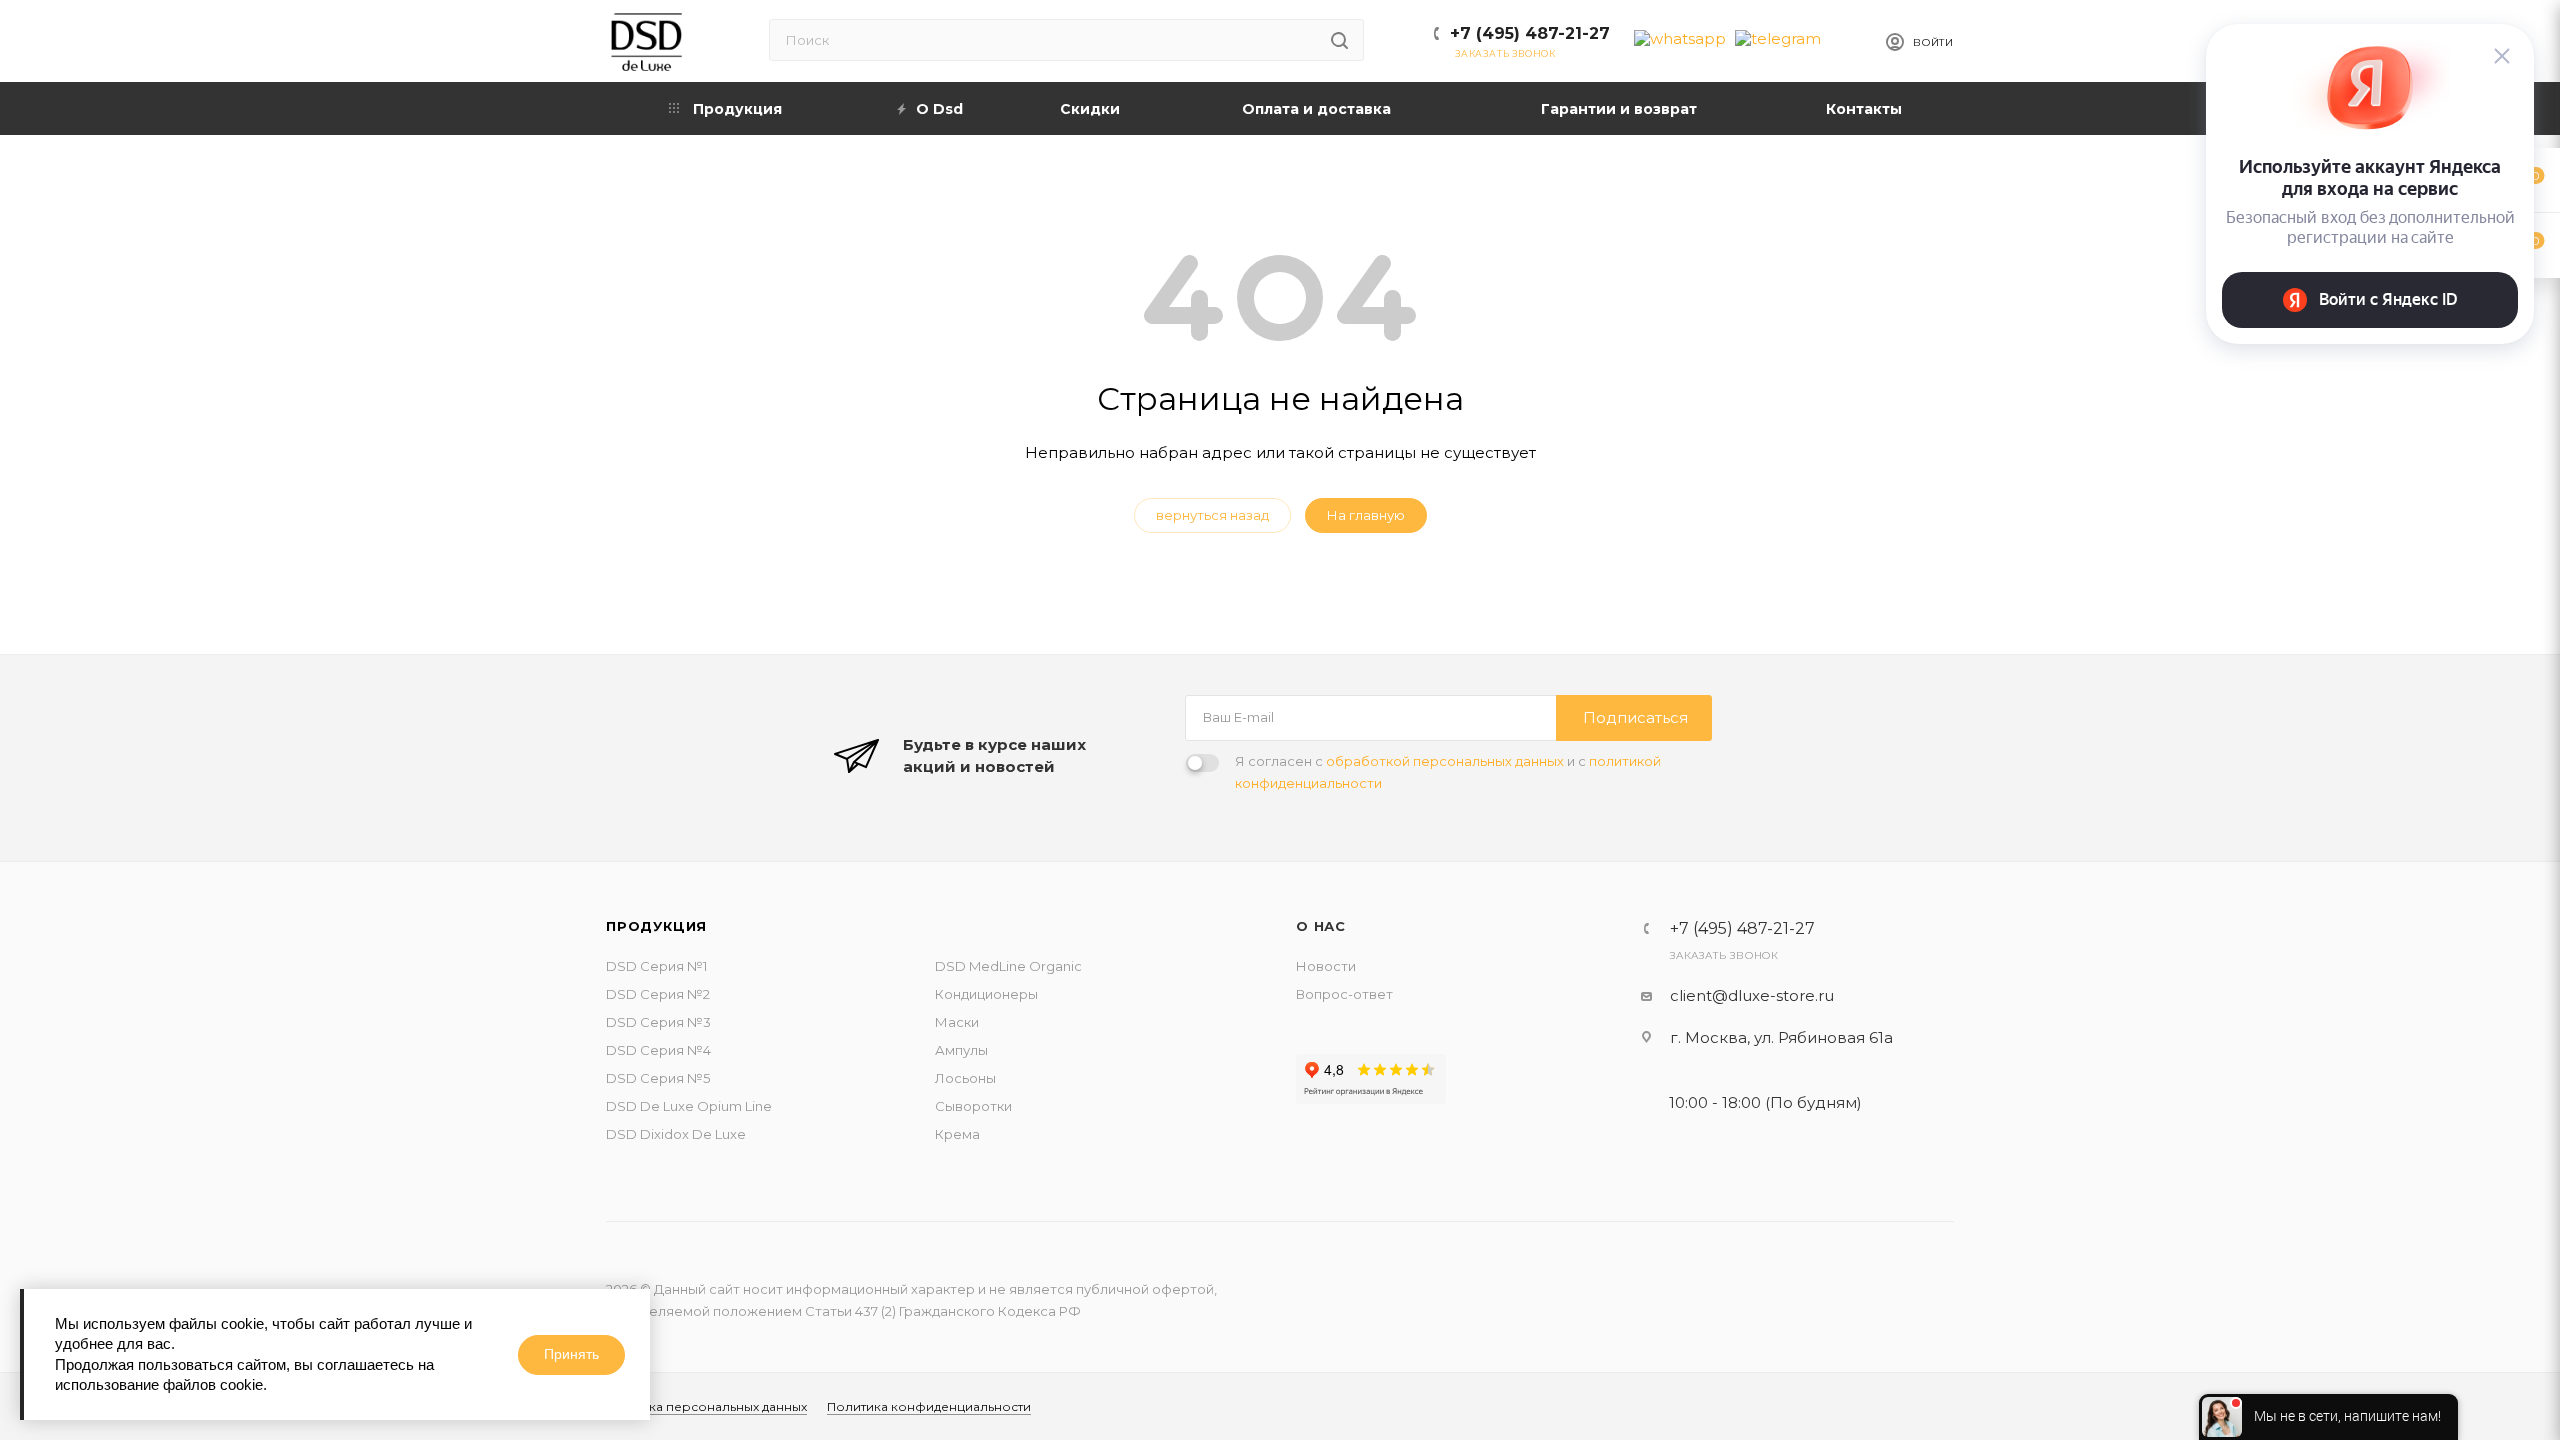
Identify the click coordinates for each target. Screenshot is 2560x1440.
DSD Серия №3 (658, 1022)
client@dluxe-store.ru (1752, 995)
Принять (571, 1354)
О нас (1321, 926)
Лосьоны (965, 1078)
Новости (1326, 966)
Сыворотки (973, 1106)
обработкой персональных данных (1445, 761)
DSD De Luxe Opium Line (689, 1106)
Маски (957, 1022)
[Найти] (1339, 40)
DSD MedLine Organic (1008, 966)
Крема (957, 1134)
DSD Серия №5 (658, 1078)
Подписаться (1635, 717)
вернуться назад (1212, 515)
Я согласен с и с (1448, 772)
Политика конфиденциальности (929, 1406)
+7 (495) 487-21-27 (1530, 33)
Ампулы (961, 1050)
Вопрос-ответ (1344, 994)
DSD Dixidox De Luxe (676, 1134)
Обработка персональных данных (698, 1406)
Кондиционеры (986, 994)
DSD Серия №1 (656, 966)
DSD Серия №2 (658, 994)
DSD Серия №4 (658, 1050)
